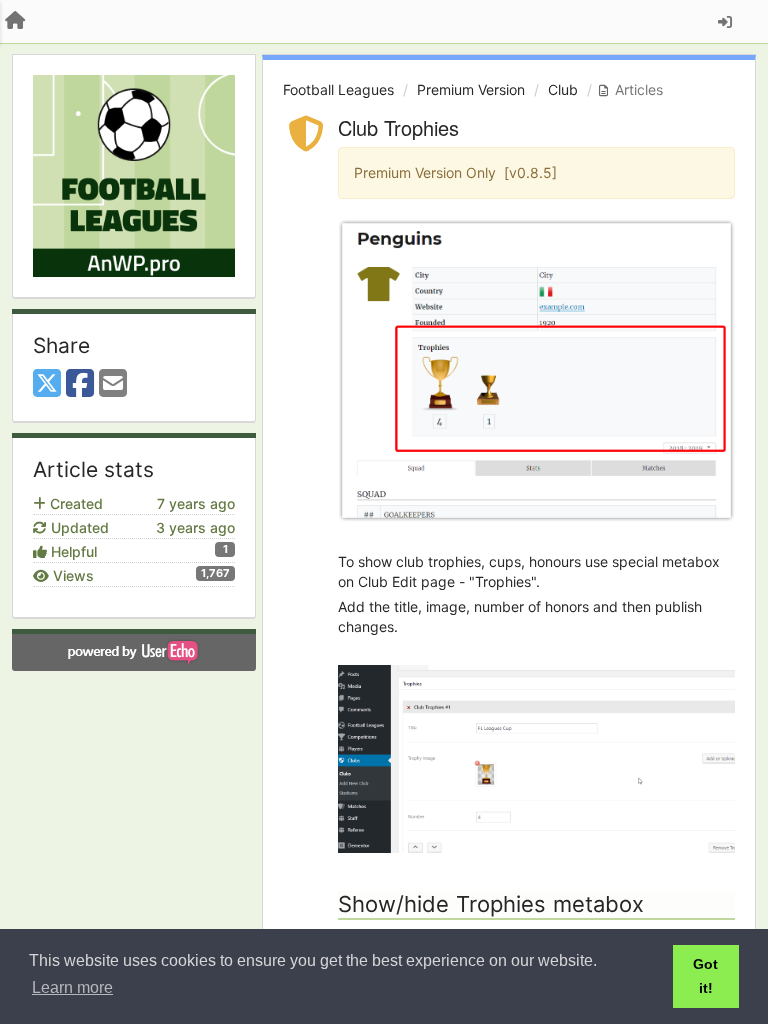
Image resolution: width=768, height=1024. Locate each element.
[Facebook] (80, 384)
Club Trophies (398, 127)
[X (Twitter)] (47, 384)
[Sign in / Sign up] (725, 22)
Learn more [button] (72, 987)
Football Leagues (338, 89)
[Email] (113, 384)
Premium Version (471, 89)
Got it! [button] (705, 976)
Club (563, 89)
